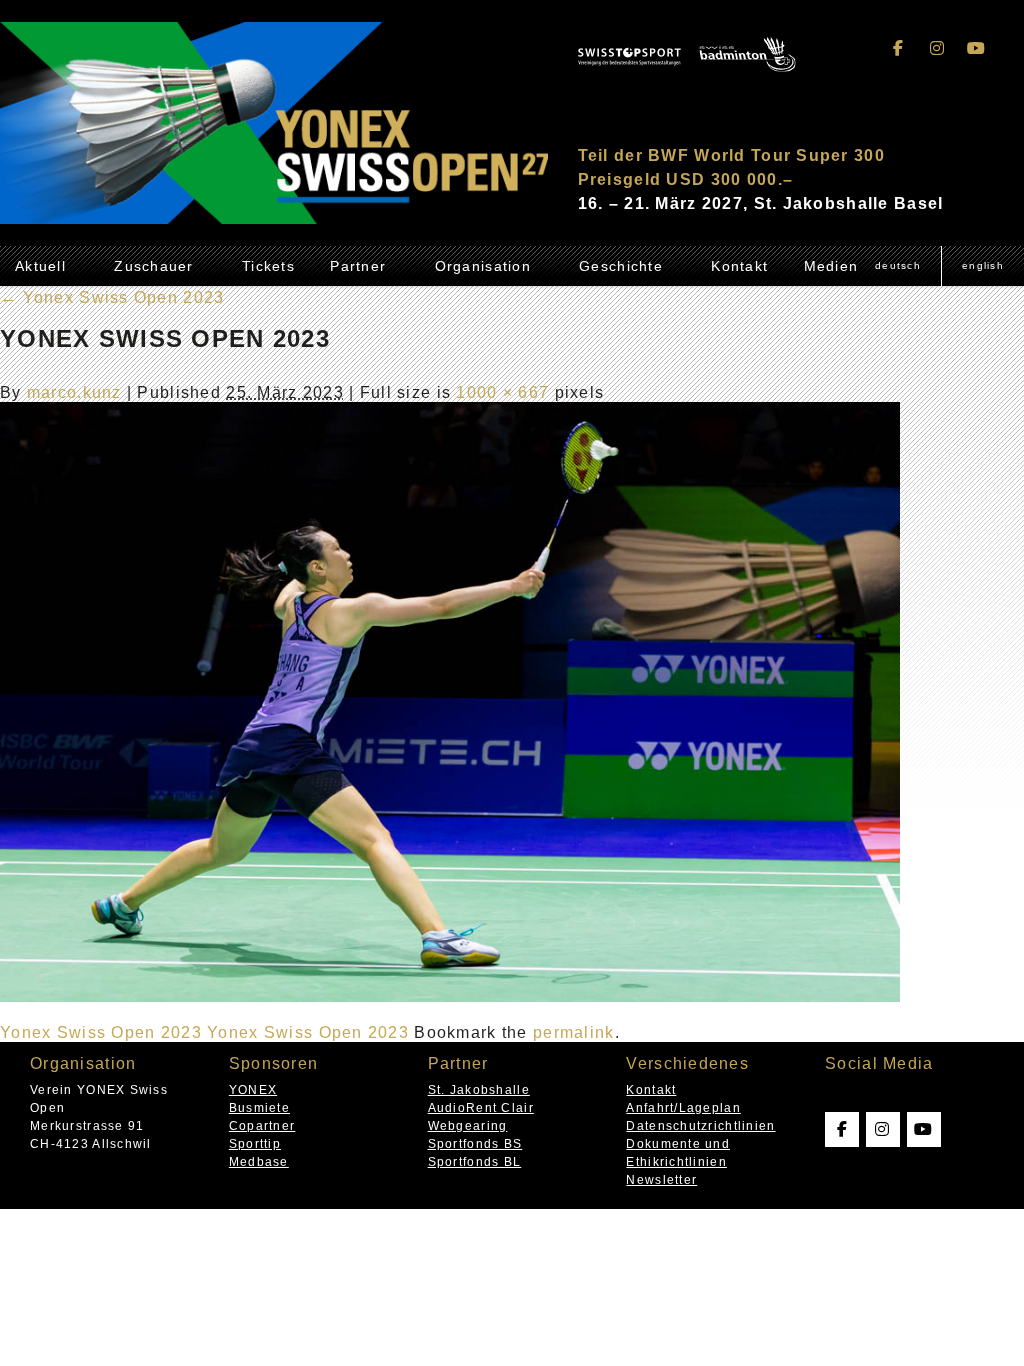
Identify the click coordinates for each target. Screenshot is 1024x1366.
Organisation (483, 266)
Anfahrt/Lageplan (683, 1108)
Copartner (262, 1126)
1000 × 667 (502, 392)
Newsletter (661, 1180)
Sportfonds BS (475, 1144)
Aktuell (40, 266)
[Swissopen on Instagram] (938, 48)
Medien (831, 266)
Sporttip (255, 1144)
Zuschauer (154, 266)
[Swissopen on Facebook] (899, 48)
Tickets (268, 266)
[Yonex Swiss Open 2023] (450, 996)
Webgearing (468, 1126)
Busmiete (259, 1108)
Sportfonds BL (475, 1162)
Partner (358, 266)
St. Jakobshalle (479, 1090)
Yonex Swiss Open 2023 (112, 297)
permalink (574, 1032)
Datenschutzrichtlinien (700, 1126)
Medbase (259, 1162)
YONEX (253, 1090)
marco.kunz (74, 392)
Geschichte (621, 266)
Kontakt (739, 266)
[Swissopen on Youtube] (976, 48)
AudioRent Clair (481, 1108)
